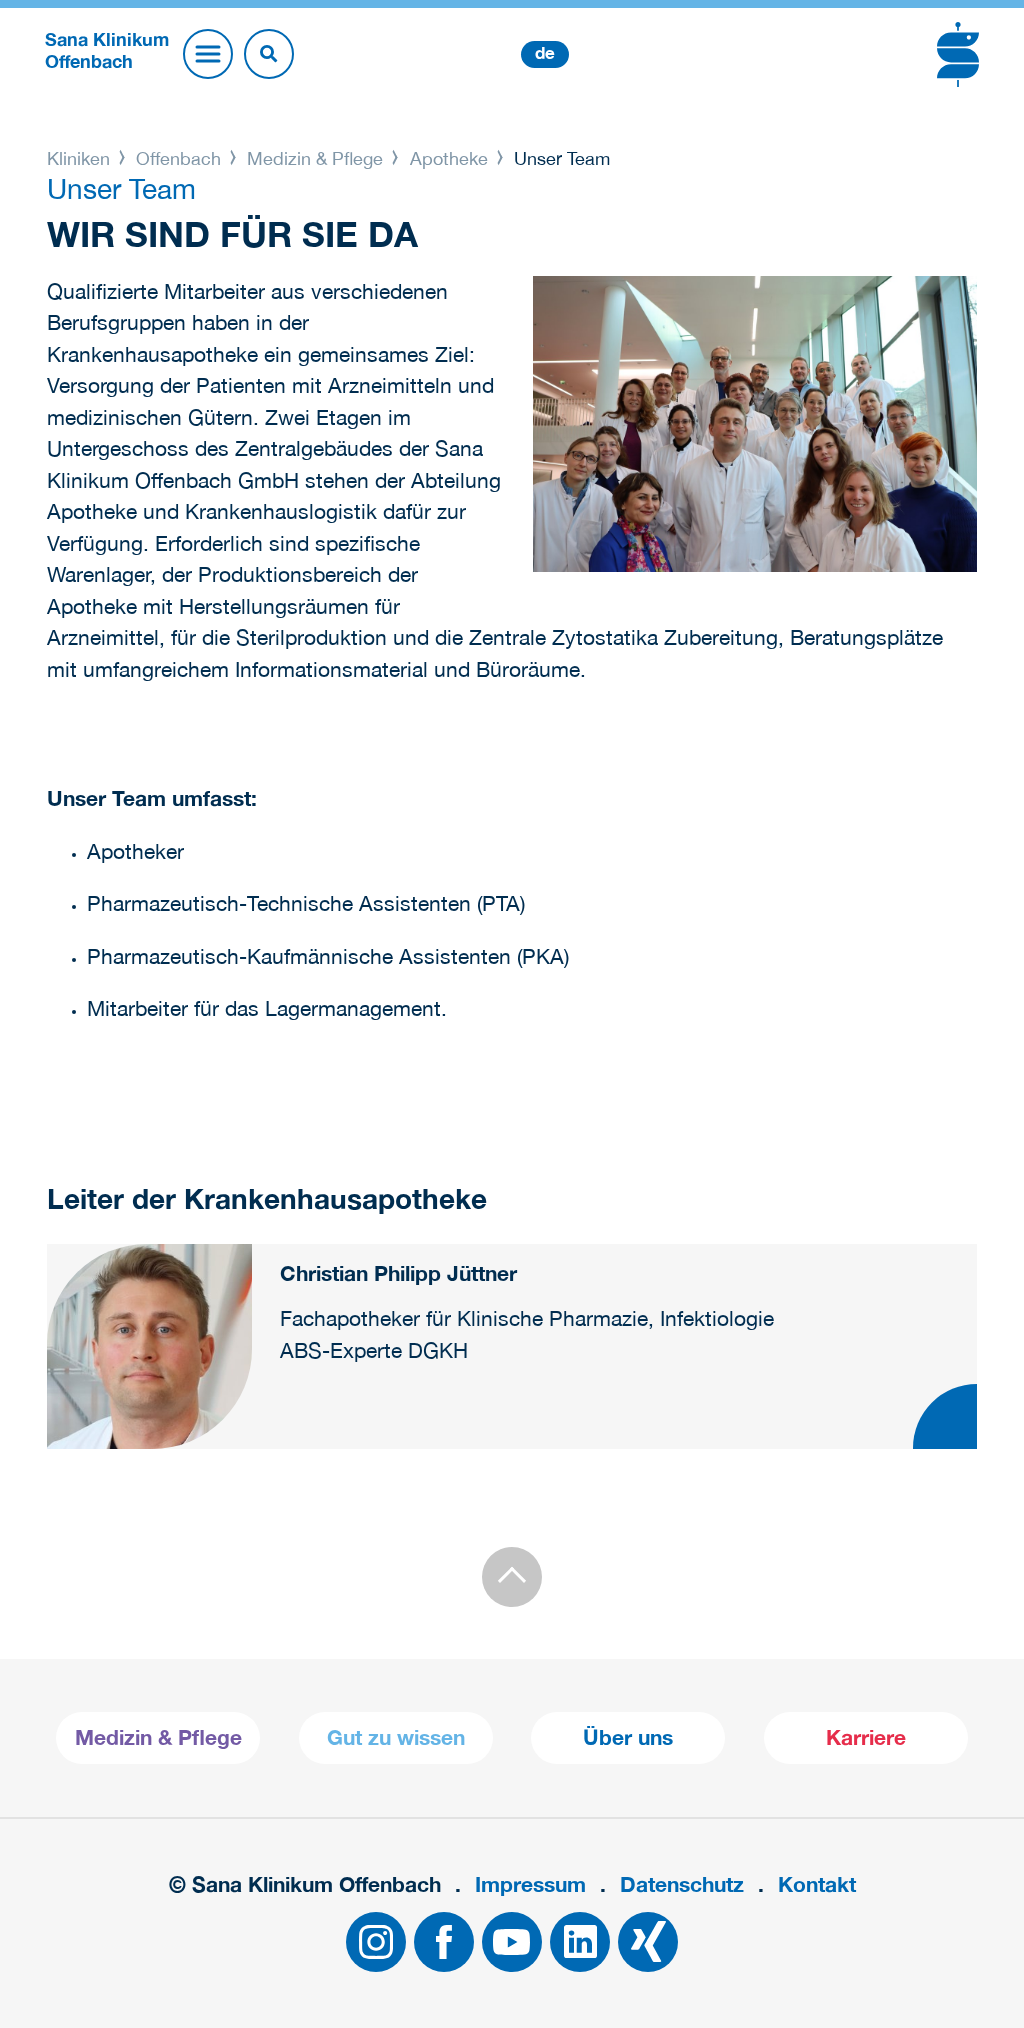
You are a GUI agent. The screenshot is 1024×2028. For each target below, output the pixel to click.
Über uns (628, 1737)
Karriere (866, 1737)
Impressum (530, 1884)
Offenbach (178, 158)
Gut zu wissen (396, 1737)
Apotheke (449, 158)
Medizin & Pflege (315, 158)
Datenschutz (682, 1884)
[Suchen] (269, 54)
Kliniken (81, 158)
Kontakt (817, 1884)
